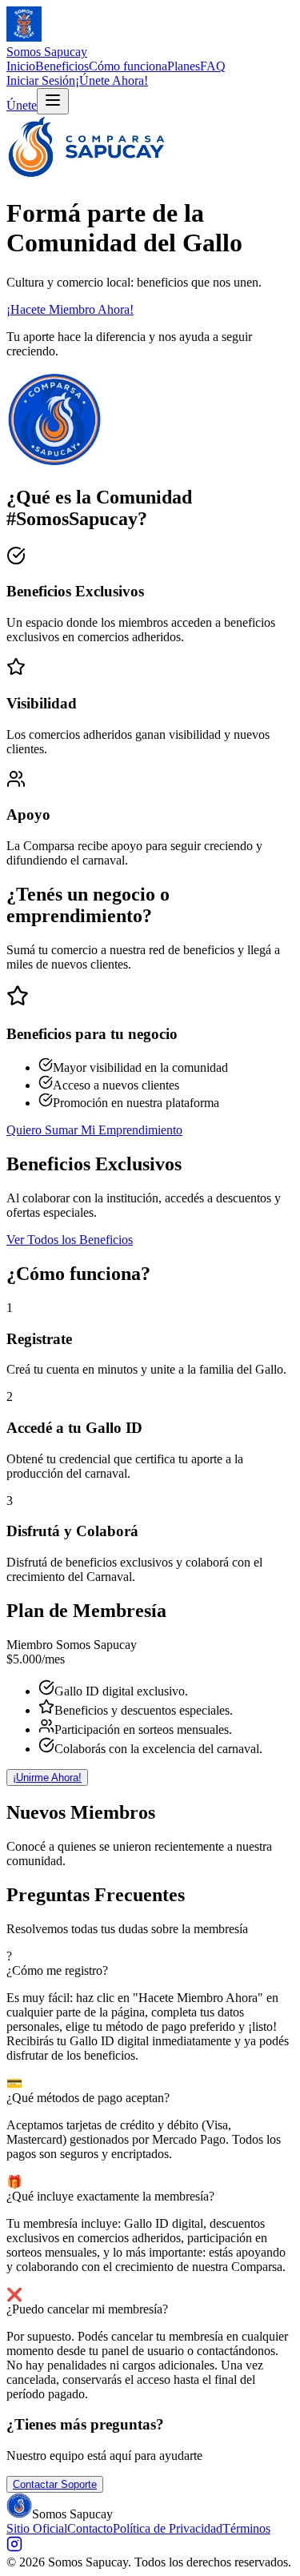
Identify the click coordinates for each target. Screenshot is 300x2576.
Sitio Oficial (37, 2528)
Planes (184, 66)
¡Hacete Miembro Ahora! (70, 309)
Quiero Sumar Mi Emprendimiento (94, 1130)
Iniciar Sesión (41, 80)
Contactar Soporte (55, 2484)
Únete (22, 105)
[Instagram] (14, 2548)
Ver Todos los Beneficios (70, 1240)
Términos (246, 2528)
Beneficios (62, 66)
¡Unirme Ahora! (47, 1778)
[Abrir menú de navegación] (53, 101)
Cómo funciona (128, 66)
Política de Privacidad (168, 2528)
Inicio (21, 66)
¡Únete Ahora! (112, 80)
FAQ (213, 66)
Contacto (90, 2528)
